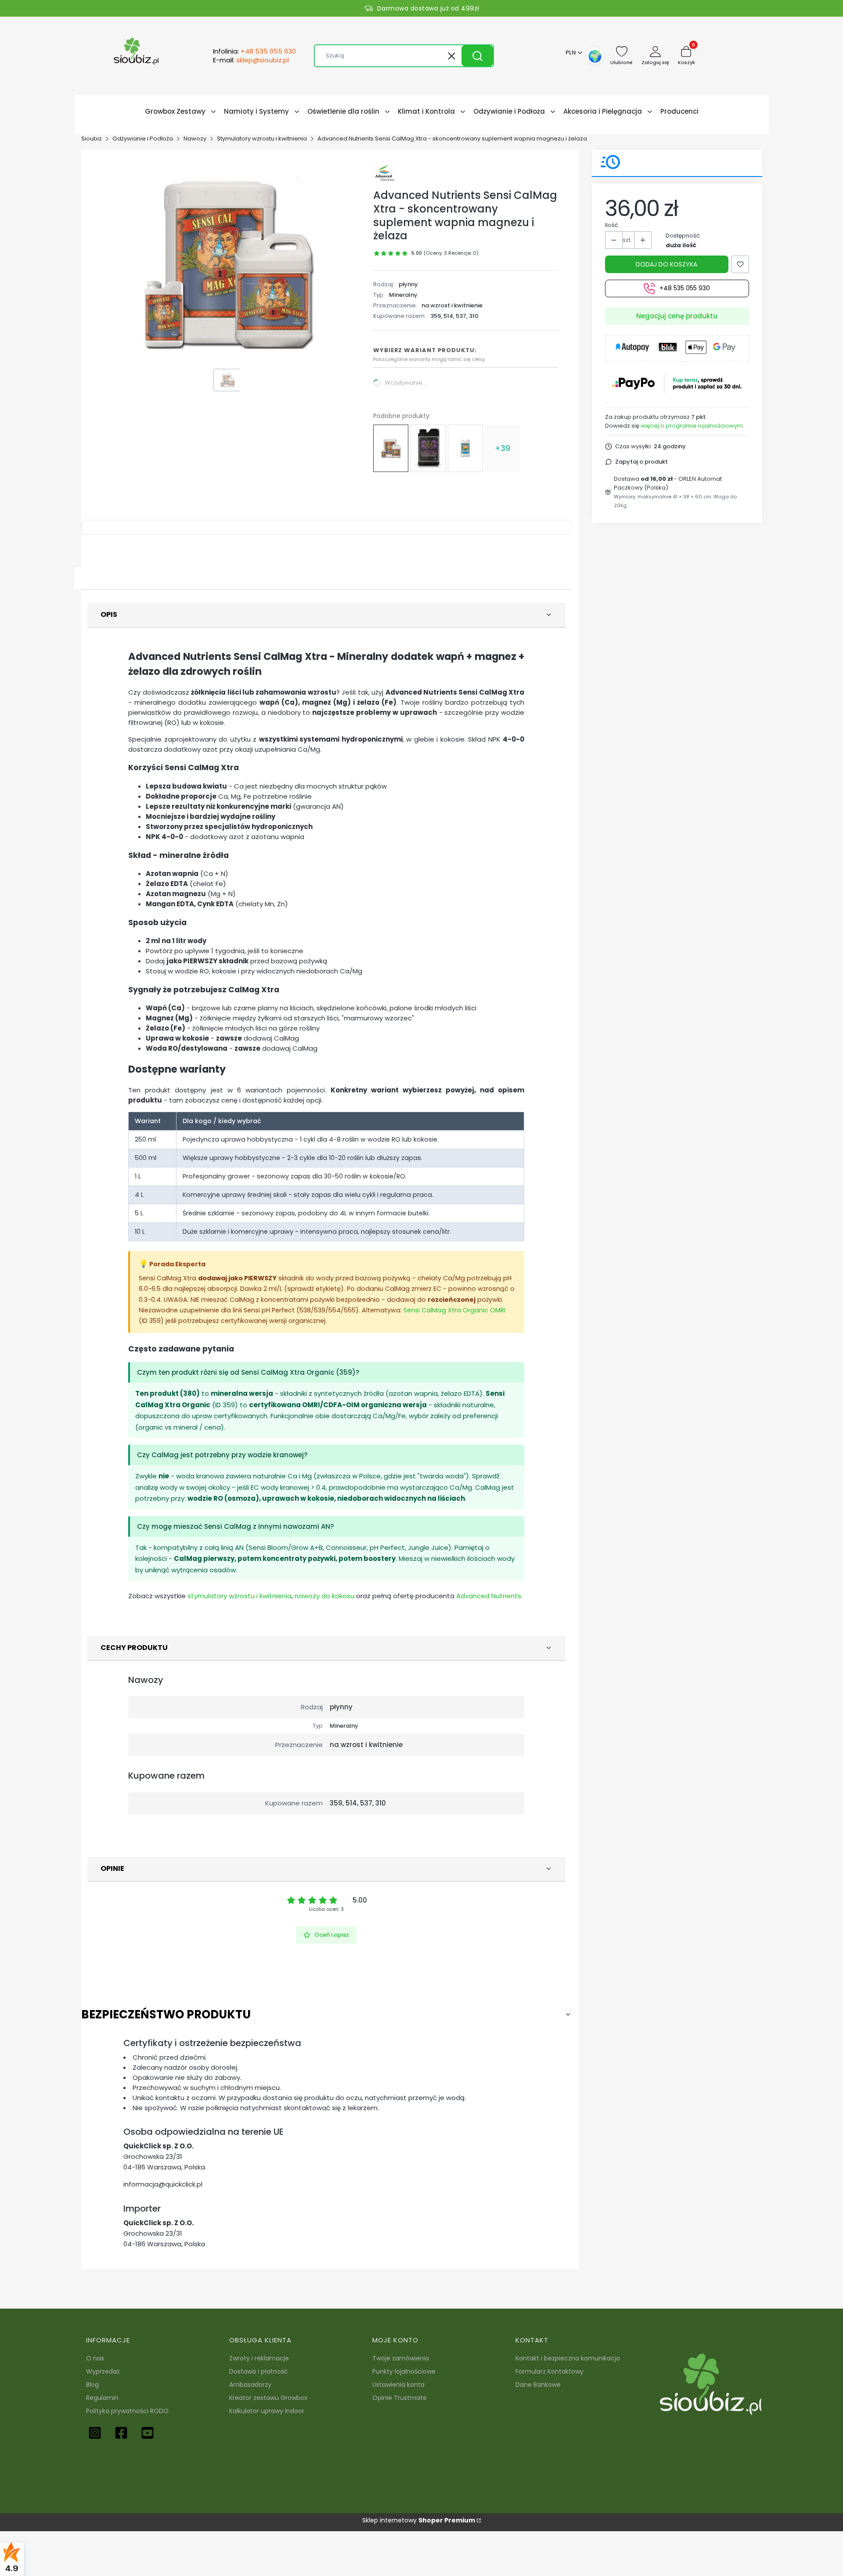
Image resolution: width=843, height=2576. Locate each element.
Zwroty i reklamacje (259, 2358)
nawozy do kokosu (324, 1596)
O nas (95, 2358)
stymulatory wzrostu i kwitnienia (240, 1596)
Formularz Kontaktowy (549, 2371)
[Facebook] (121, 2433)
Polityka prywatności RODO (127, 2411)
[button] (477, 56)
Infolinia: (254, 51)
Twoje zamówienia (401, 2358)
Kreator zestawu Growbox (268, 2398)
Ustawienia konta (398, 2385)
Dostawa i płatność (259, 2371)
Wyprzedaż (103, 2371)
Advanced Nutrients (489, 1596)
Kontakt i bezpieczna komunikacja (568, 2358)
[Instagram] (95, 2433)
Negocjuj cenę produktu (677, 316)
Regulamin (102, 2398)
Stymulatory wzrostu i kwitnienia (262, 139)
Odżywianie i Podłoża (143, 139)
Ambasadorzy (250, 2385)
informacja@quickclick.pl (163, 2184)
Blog (92, 2385)
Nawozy (195, 139)
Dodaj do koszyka (666, 264)
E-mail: (251, 60)
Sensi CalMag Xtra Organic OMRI (454, 1310)
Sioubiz (92, 139)
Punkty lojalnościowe (404, 2371)
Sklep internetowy (419, 2520)
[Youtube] (148, 2433)
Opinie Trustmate (400, 2398)
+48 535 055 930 (685, 288)
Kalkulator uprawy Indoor (267, 2411)
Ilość (612, 225)
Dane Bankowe (538, 2385)
